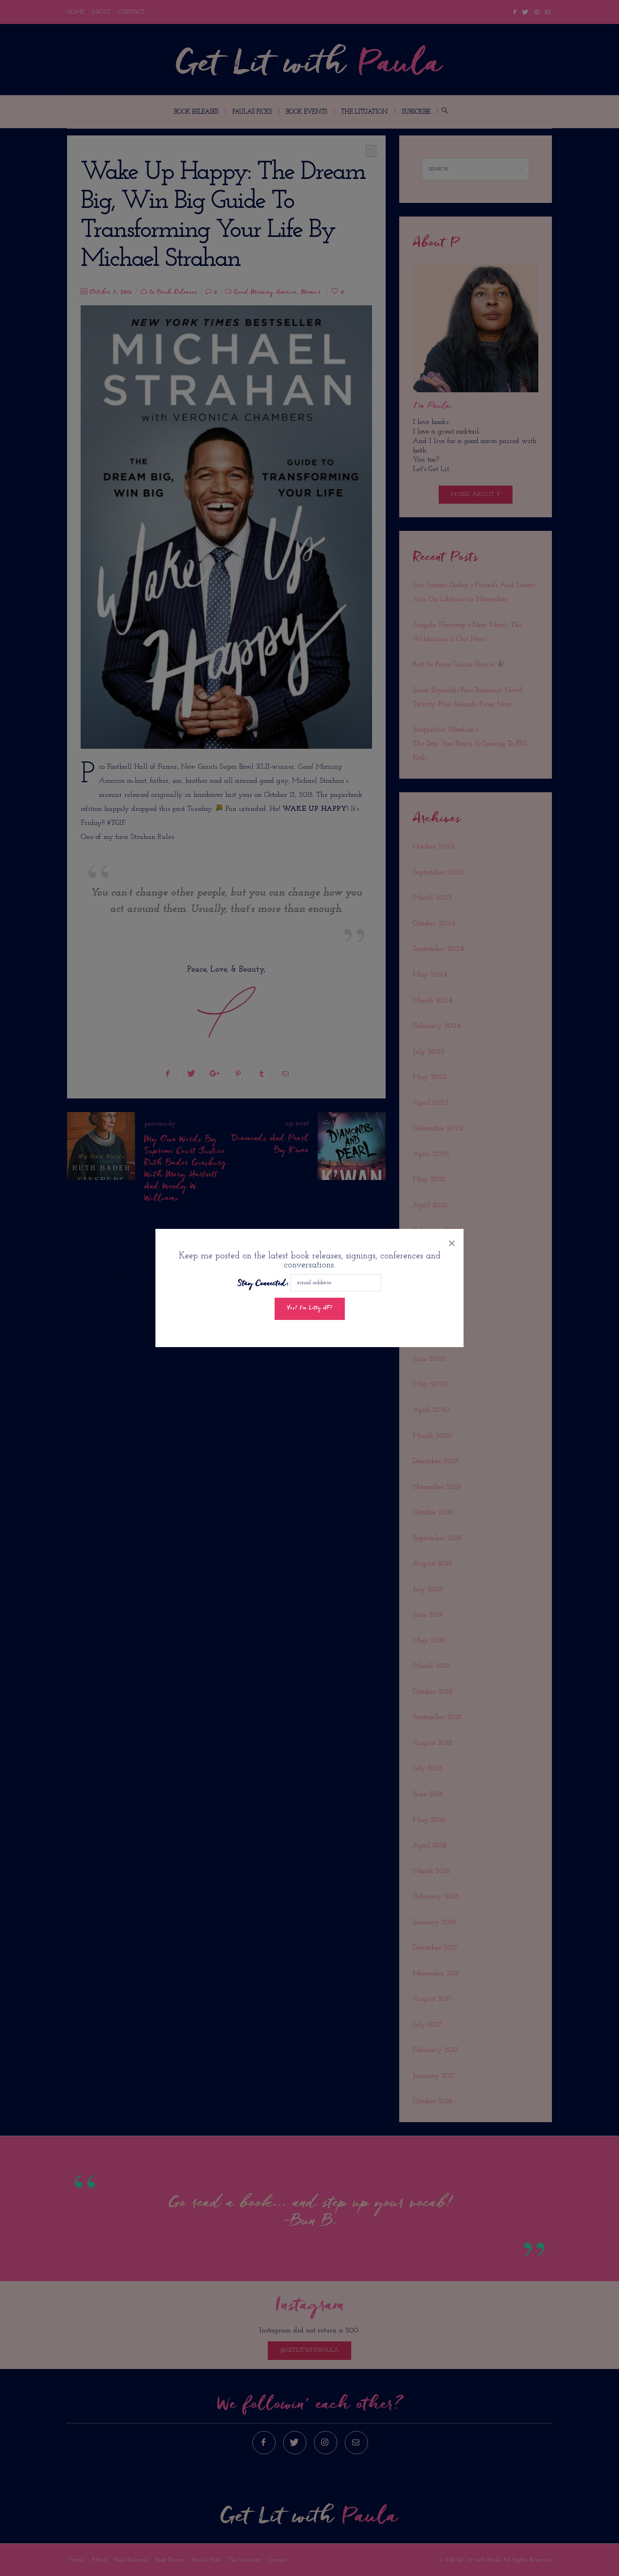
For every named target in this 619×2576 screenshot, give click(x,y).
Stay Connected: (263, 1284)
